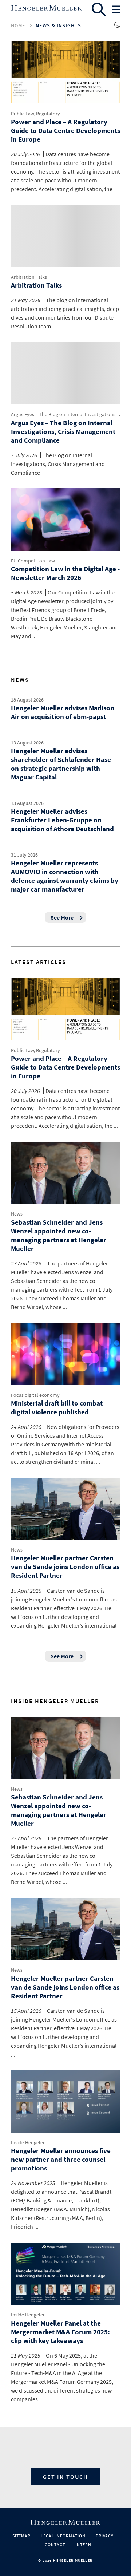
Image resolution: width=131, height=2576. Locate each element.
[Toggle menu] (116, 9)
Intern (83, 2545)
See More (62, 917)
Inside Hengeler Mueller (55, 1701)
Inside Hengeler (28, 2142)
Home (18, 25)
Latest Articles (39, 962)
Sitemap (22, 2536)
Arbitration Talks (29, 277)
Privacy (105, 2536)
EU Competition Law (33, 561)
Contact (55, 2545)
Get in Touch (65, 2477)
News (20, 680)
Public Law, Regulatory (35, 114)
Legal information (63, 2536)
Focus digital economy (35, 1395)
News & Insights (58, 25)
